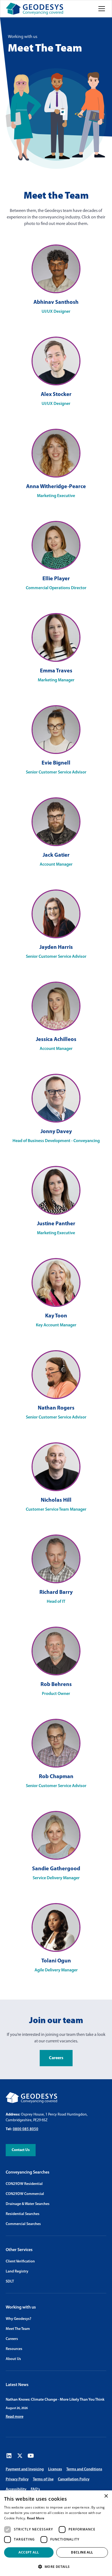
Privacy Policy (17, 2479)
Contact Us (21, 2150)
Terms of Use (43, 2479)
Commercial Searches (23, 2224)
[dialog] (56, 2533)
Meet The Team (18, 2329)
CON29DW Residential (24, 2184)
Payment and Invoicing (25, 2469)
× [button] (106, 2496)
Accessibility (16, 2489)
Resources (14, 2349)
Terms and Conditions (84, 2469)
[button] (101, 9)
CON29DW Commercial (25, 2194)
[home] (35, 9)
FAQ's (35, 2489)
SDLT (10, 2282)
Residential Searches (23, 2214)
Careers (56, 2058)
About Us (13, 2359)
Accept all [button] (29, 2552)
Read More (36, 2518)
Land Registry (17, 2272)
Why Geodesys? (18, 2319)
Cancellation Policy (74, 2479)
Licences (55, 2469)
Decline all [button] (82, 2552)
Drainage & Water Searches (28, 2204)
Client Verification (20, 2261)
